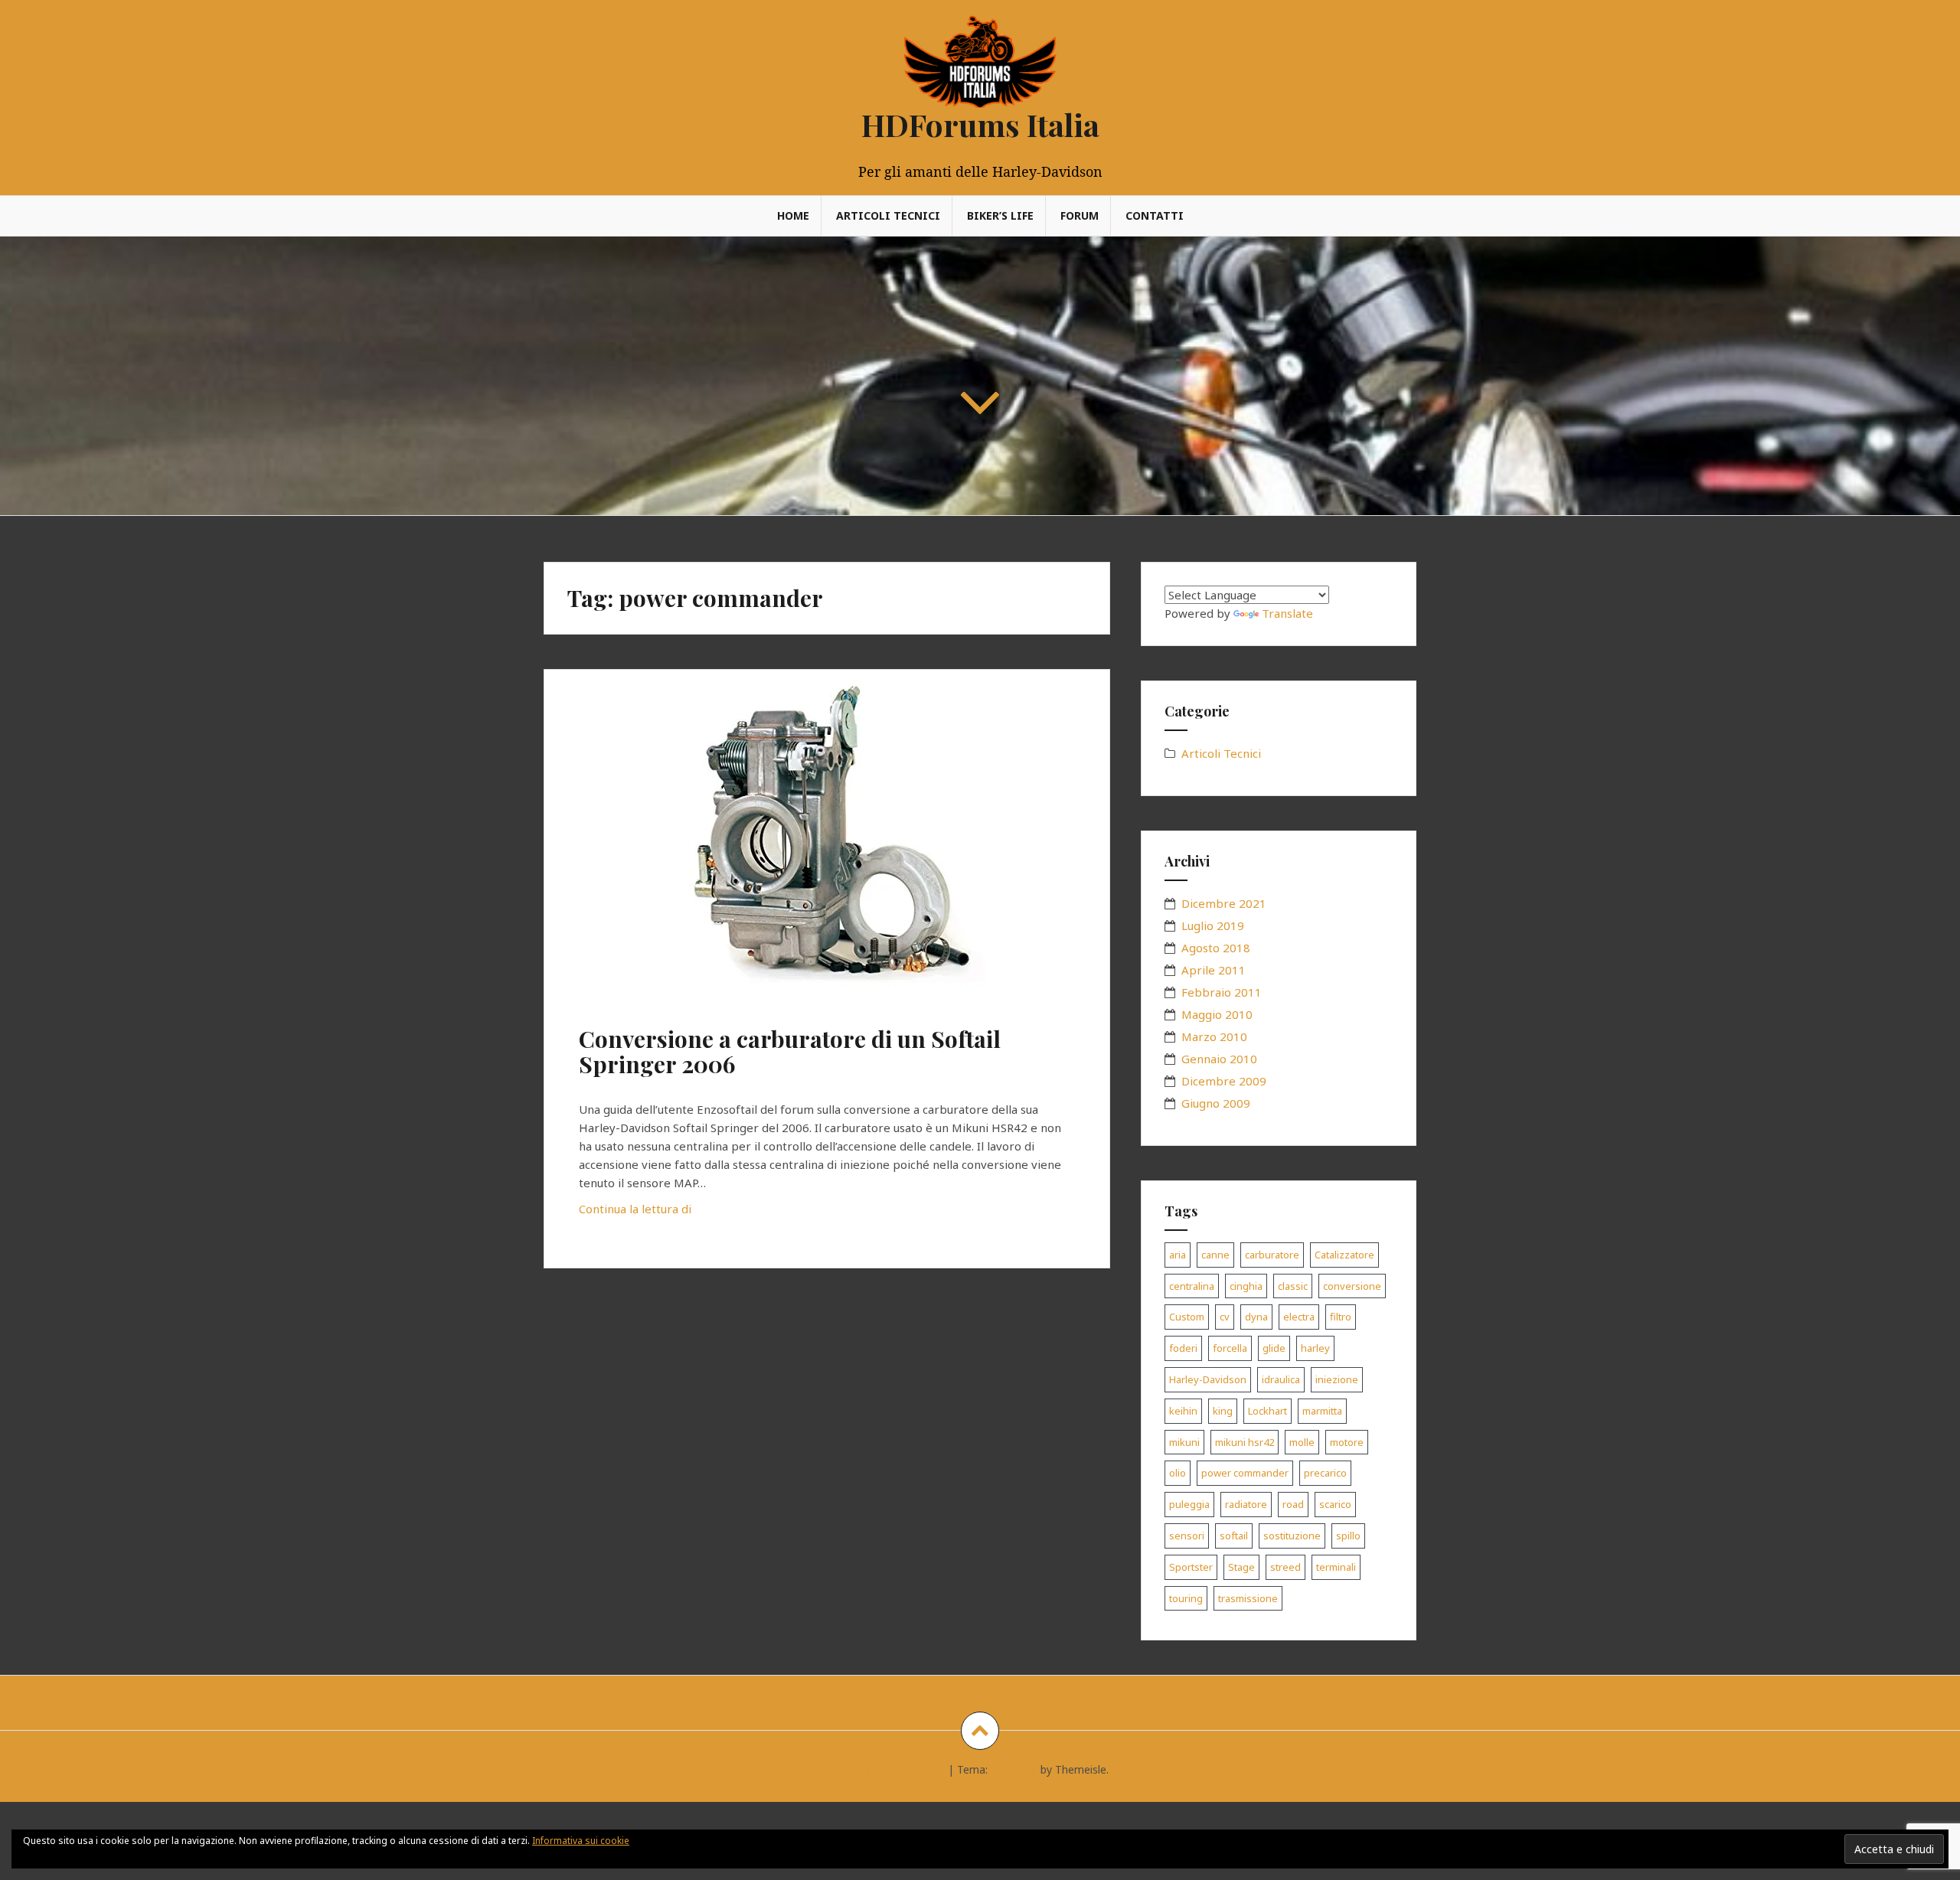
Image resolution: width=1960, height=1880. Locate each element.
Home (793, 215)
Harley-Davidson (1208, 1379)
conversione (1352, 1286)
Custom (1187, 1317)
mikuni (1184, 1442)
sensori (1187, 1536)
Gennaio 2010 (1219, 1059)
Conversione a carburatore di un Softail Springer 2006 (790, 1051)
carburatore (1272, 1255)
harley (1315, 1348)
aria (1178, 1255)
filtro (1341, 1317)
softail (1234, 1536)
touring (1186, 1598)
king (1223, 1411)
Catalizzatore (1344, 1255)
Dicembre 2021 (1224, 903)
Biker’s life (1000, 215)
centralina (1192, 1286)
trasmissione (1248, 1598)
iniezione (1337, 1379)
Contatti (1155, 215)
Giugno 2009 (1216, 1103)
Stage (1241, 1567)
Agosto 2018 (1216, 948)
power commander (1245, 1473)
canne (1215, 1255)
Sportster (1191, 1567)
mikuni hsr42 (1245, 1442)
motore (1347, 1442)
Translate (1287, 613)
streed (1285, 1567)
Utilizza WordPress (898, 1769)
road (1293, 1504)
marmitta (1322, 1411)
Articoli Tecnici (888, 215)
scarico (1335, 1504)
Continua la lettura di (669, 1213)
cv (1225, 1317)
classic (1293, 1286)
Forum (1080, 215)
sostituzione (1292, 1536)
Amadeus (1014, 1769)
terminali (1336, 1567)
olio (1178, 1473)
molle (1302, 1442)
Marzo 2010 (1214, 1036)
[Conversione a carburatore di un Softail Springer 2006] (825, 840)
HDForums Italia (980, 124)
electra (1299, 1317)
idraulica (1281, 1379)
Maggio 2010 (1217, 1014)
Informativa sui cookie (581, 1841)
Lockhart (1267, 1411)
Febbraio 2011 (1222, 992)
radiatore (1246, 1504)
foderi (1183, 1348)
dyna (1256, 1317)
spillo (1348, 1536)
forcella (1230, 1348)
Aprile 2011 (1214, 970)
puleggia (1189, 1504)
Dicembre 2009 (1224, 1081)
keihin (1183, 1411)
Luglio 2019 (1213, 925)
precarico (1325, 1473)
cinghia (1246, 1286)
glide (1274, 1348)
